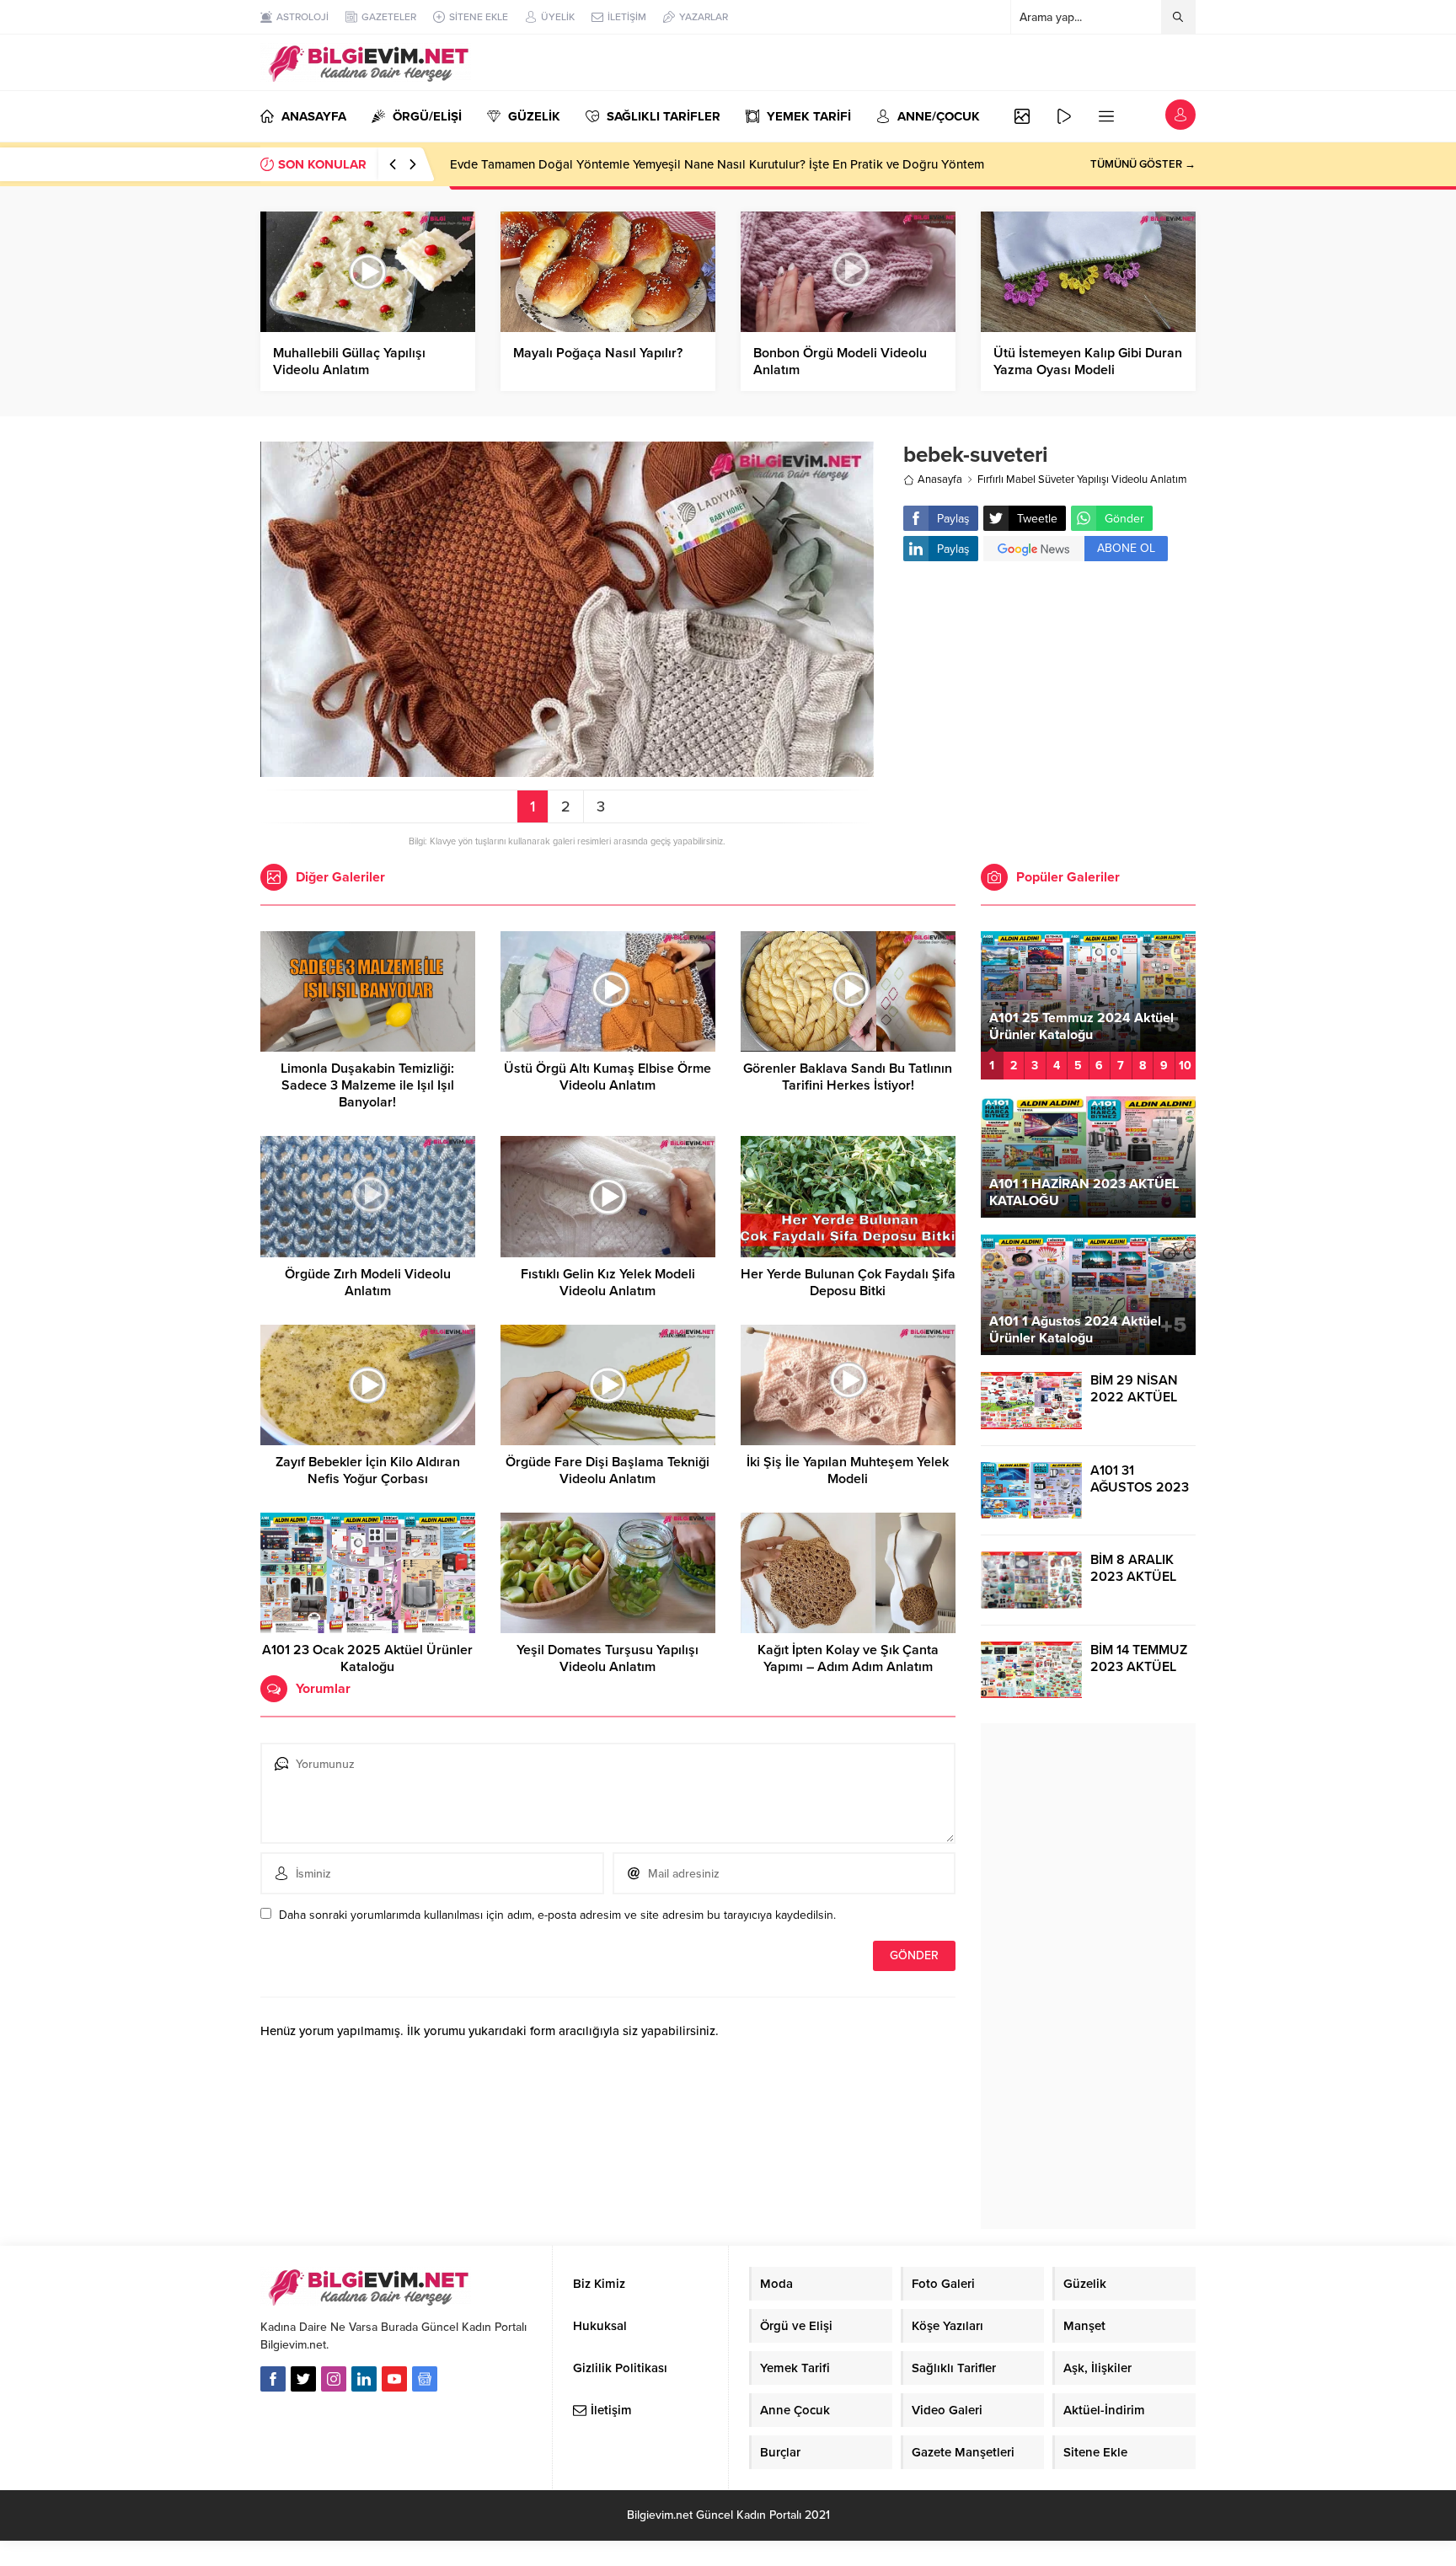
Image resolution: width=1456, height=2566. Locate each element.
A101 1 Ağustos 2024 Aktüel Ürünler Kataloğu (1075, 1330)
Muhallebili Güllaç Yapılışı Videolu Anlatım (349, 362)
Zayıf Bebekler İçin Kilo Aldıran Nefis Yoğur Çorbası (368, 1470)
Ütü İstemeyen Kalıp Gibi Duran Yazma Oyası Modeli (1088, 362)
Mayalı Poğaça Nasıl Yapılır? (598, 353)
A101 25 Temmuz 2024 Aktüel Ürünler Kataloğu (1081, 1026)
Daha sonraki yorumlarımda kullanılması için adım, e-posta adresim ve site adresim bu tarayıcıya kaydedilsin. (557, 1915)
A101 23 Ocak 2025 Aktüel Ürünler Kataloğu (367, 1658)
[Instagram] (334, 2379)
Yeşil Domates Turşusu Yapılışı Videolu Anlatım (608, 1658)
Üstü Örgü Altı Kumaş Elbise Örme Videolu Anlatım (608, 1077)
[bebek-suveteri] (567, 770)
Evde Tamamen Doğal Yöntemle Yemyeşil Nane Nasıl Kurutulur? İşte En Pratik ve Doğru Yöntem (717, 164)
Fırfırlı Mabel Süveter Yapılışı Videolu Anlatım (1082, 479)
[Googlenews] (425, 2379)
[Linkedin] (364, 2379)
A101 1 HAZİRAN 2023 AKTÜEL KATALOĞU (1084, 1192)
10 (1185, 1066)
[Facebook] (273, 2379)
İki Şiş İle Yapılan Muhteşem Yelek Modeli (848, 1470)
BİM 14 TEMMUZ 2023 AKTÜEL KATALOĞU (1139, 1667)
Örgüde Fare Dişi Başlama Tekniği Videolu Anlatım (608, 1470)
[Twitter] (303, 2379)
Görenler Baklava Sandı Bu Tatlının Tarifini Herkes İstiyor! (848, 1077)
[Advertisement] (1049, 709)
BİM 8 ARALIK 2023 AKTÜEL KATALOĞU (1133, 1577)
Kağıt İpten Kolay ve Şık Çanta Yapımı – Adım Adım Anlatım (848, 1658)
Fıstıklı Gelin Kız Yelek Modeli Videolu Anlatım (608, 1283)
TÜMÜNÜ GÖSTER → (1143, 164)
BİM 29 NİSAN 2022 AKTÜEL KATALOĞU (1134, 1397)
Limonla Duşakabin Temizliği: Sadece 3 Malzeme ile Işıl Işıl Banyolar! (367, 1085)
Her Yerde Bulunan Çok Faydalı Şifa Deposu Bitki (848, 1283)
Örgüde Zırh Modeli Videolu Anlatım (368, 1283)
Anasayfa (940, 479)
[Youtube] (394, 2379)
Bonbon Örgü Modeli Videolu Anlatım (840, 362)
